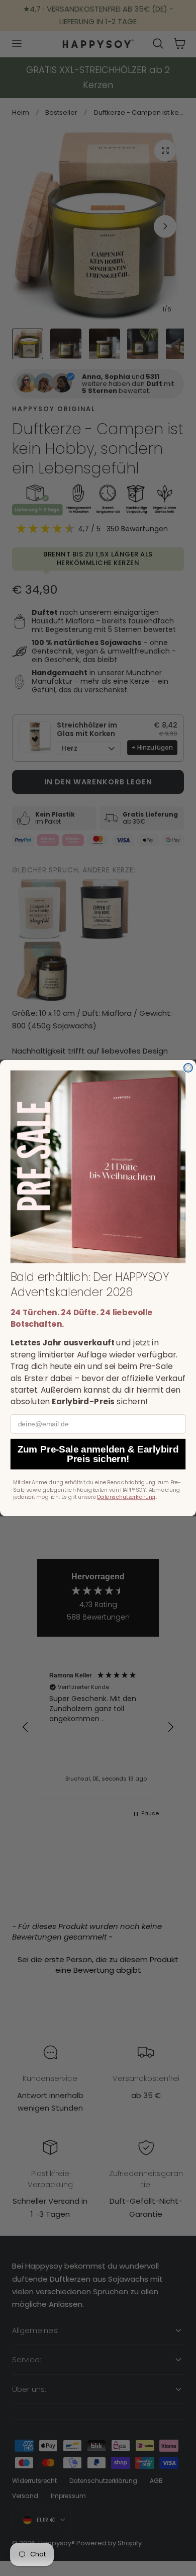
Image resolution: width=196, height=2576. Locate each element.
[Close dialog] (188, 1068)
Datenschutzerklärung (126, 1497)
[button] (98, 1167)
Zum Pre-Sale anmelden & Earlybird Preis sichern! (98, 1454)
